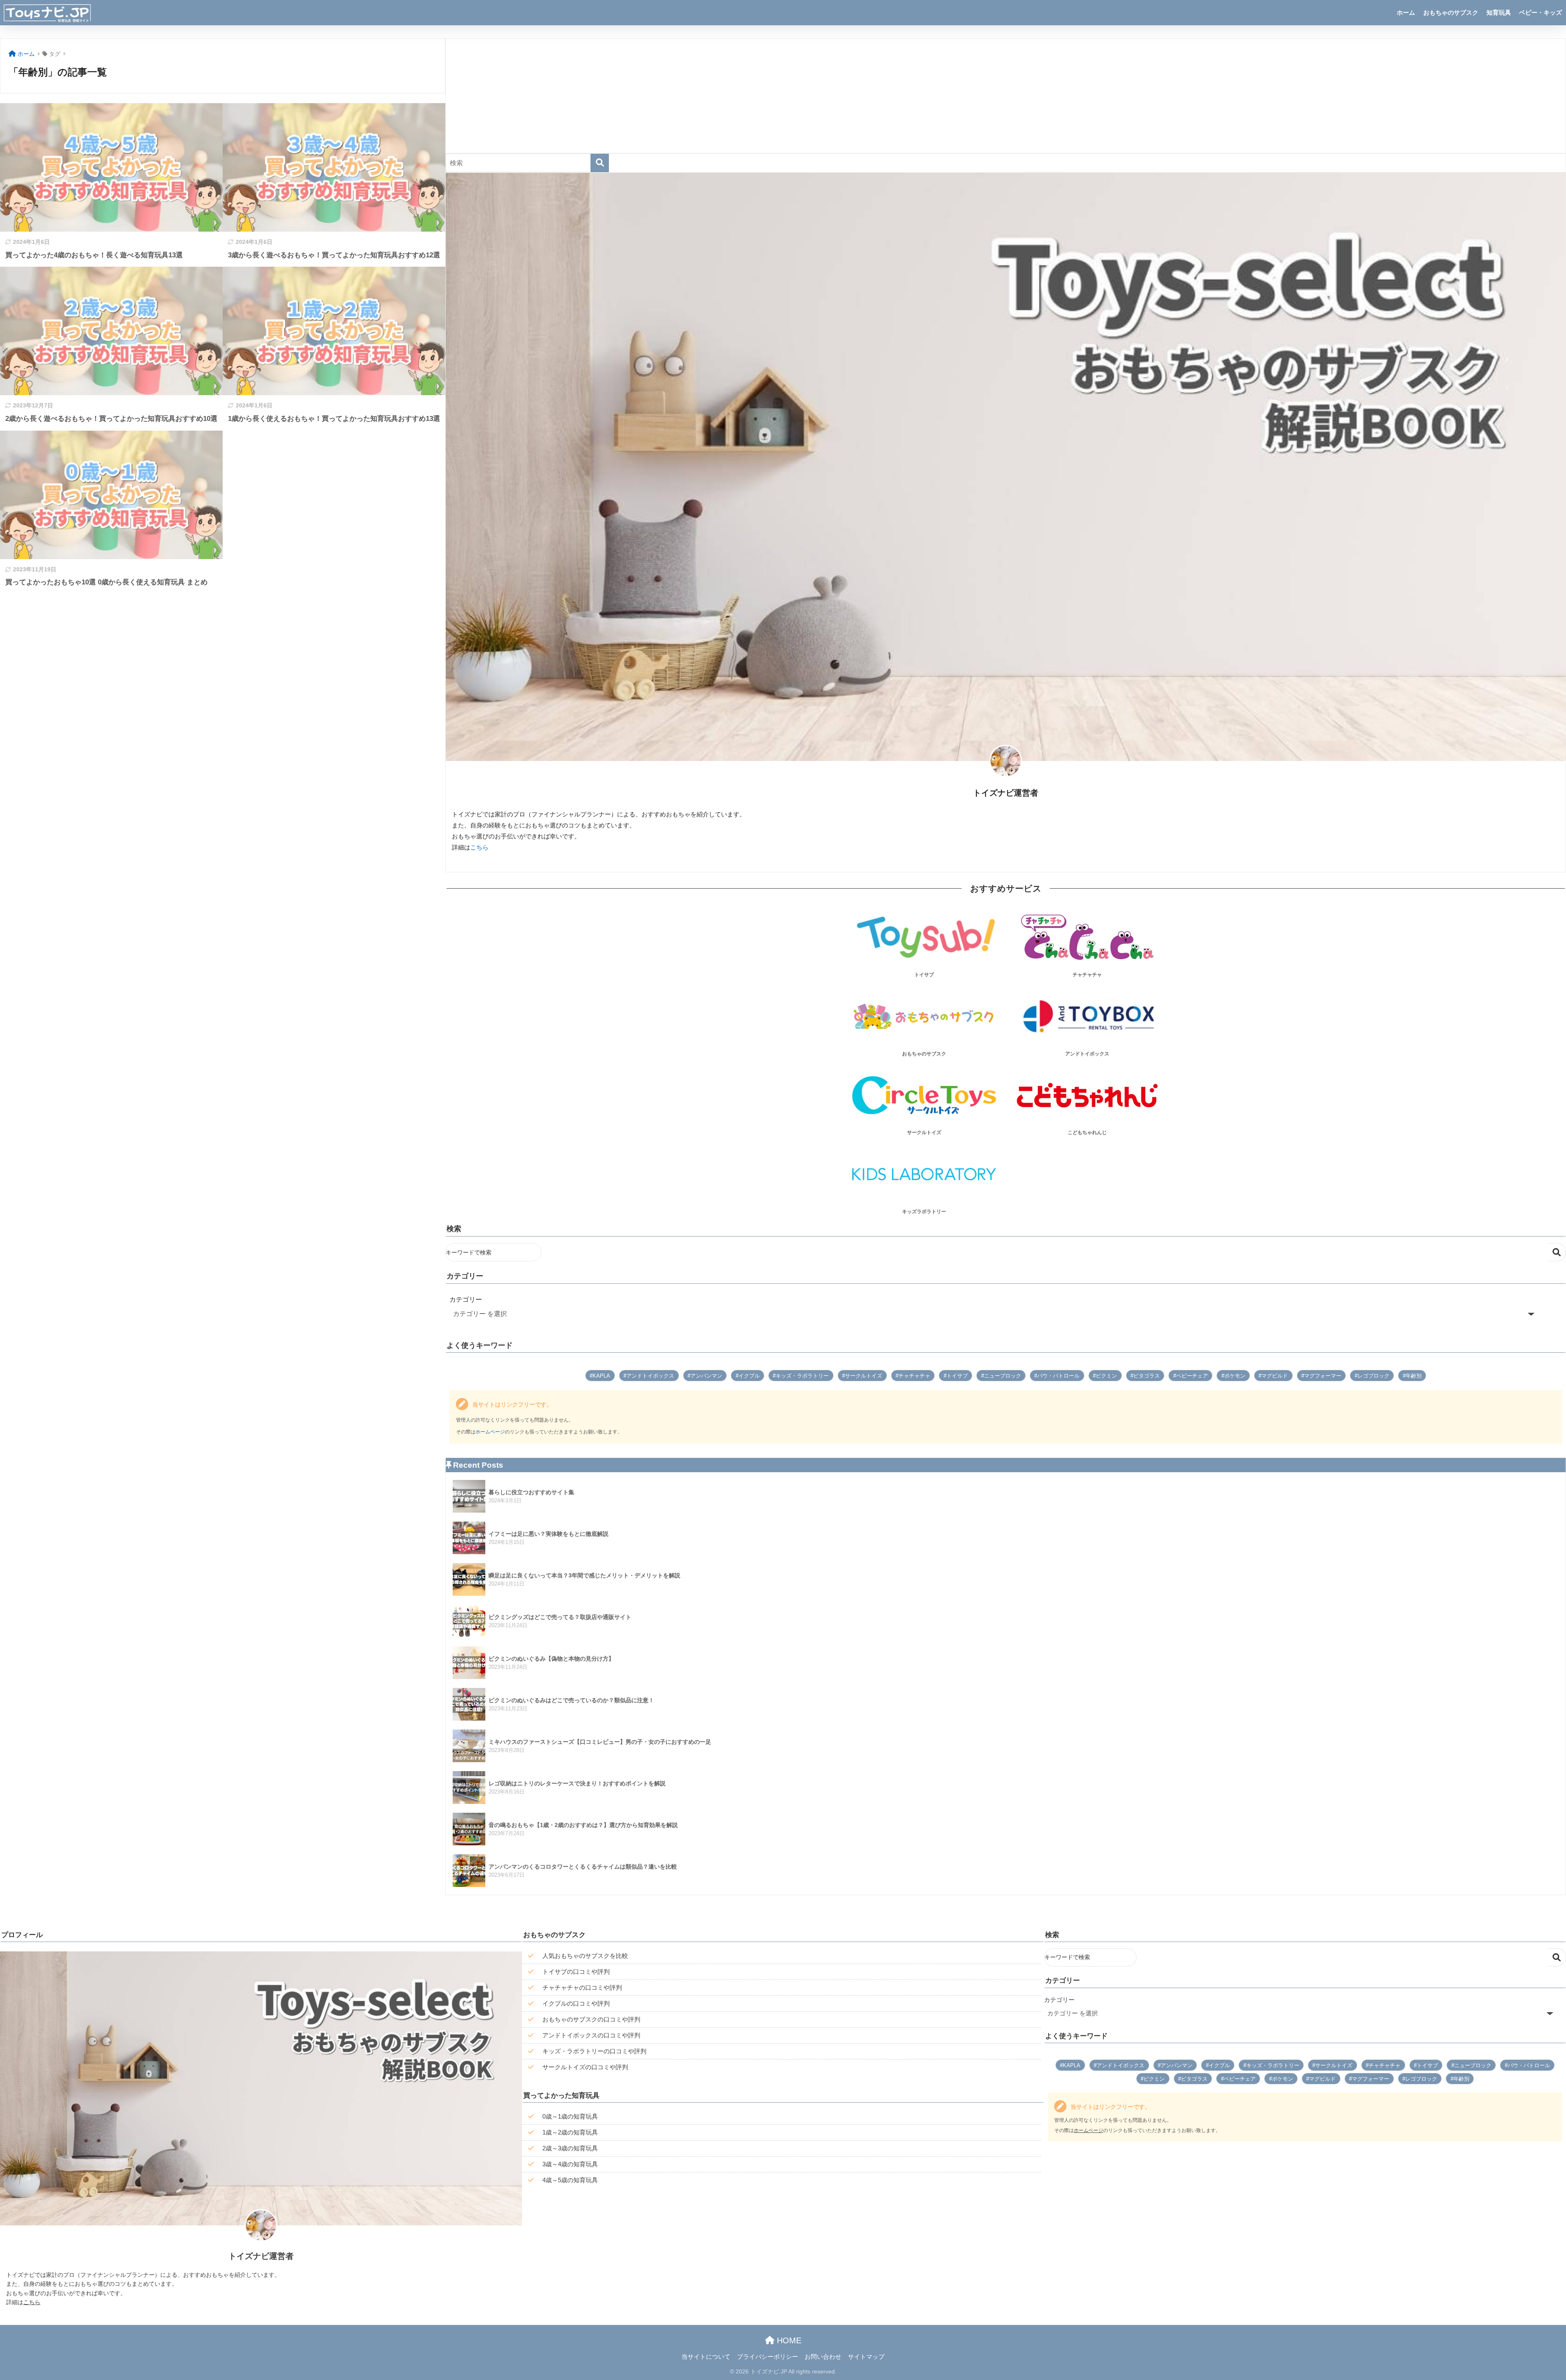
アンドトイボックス (650, 1376)
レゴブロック (1374, 1376)
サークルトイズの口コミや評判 (585, 2067)
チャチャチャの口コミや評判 (582, 1987)
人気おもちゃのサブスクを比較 (585, 1956)
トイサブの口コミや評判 (576, 1972)
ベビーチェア (1192, 1376)
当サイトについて (706, 2357)
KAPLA (601, 1376)
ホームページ (490, 1432)
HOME (788, 2340)
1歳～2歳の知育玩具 (570, 2132)
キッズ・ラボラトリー (802, 1376)
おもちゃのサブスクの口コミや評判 (591, 2019)
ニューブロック (1003, 1376)
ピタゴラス (1147, 1376)
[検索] (600, 163)
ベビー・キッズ (1541, 12)
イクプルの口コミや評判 (576, 2003)
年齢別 (1414, 1376)
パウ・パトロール (1058, 1376)
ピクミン (1106, 1376)
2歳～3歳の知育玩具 (570, 2148)
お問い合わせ (823, 2357)
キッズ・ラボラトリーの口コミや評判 (594, 2051)
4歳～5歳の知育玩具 (570, 2180)
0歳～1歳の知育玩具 (570, 2116)
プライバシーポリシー (768, 2357)
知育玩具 (1499, 12)
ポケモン (1235, 1376)
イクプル (749, 1376)
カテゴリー (466, 1299)
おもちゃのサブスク (1451, 12)
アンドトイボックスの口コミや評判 (591, 2035)
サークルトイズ (864, 1376)
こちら (479, 847)
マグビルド (1275, 1376)
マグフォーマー (1323, 1376)
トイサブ (957, 1376)
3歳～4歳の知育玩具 (570, 2164)
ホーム (1406, 12)
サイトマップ (866, 2357)
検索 (1557, 1252)
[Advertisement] (690, 96)
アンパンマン (706, 1376)
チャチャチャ (914, 1376)
